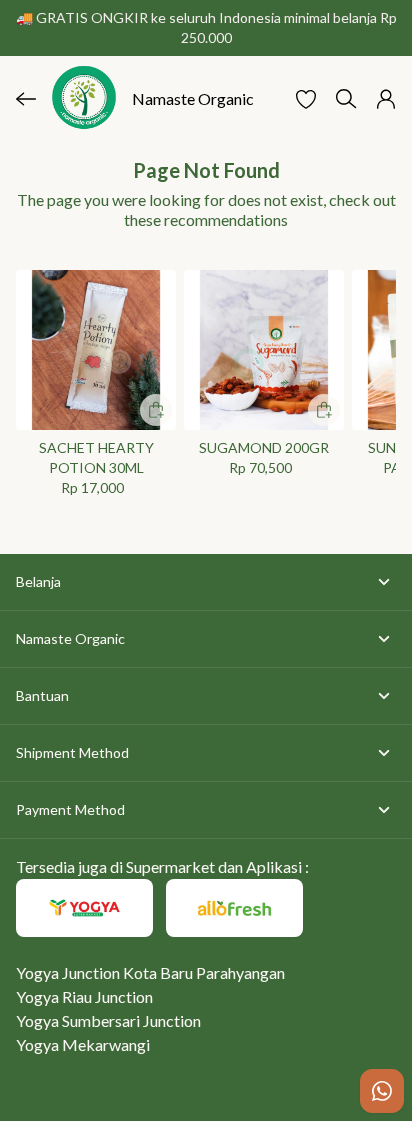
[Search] (346, 99)
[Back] (26, 99)
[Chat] (382, 1091)
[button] (306, 99)
